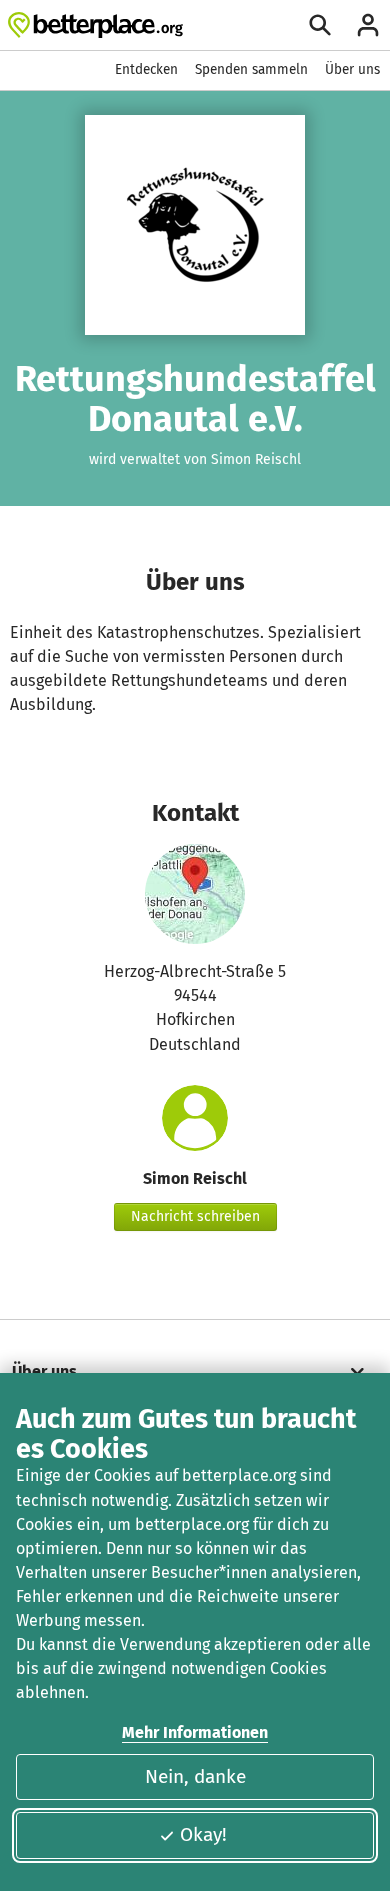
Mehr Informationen (195, 1732)
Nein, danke (195, 1776)
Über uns (352, 69)
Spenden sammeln (251, 69)
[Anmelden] (368, 25)
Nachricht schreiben (195, 1216)
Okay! (203, 1834)
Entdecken (146, 69)
